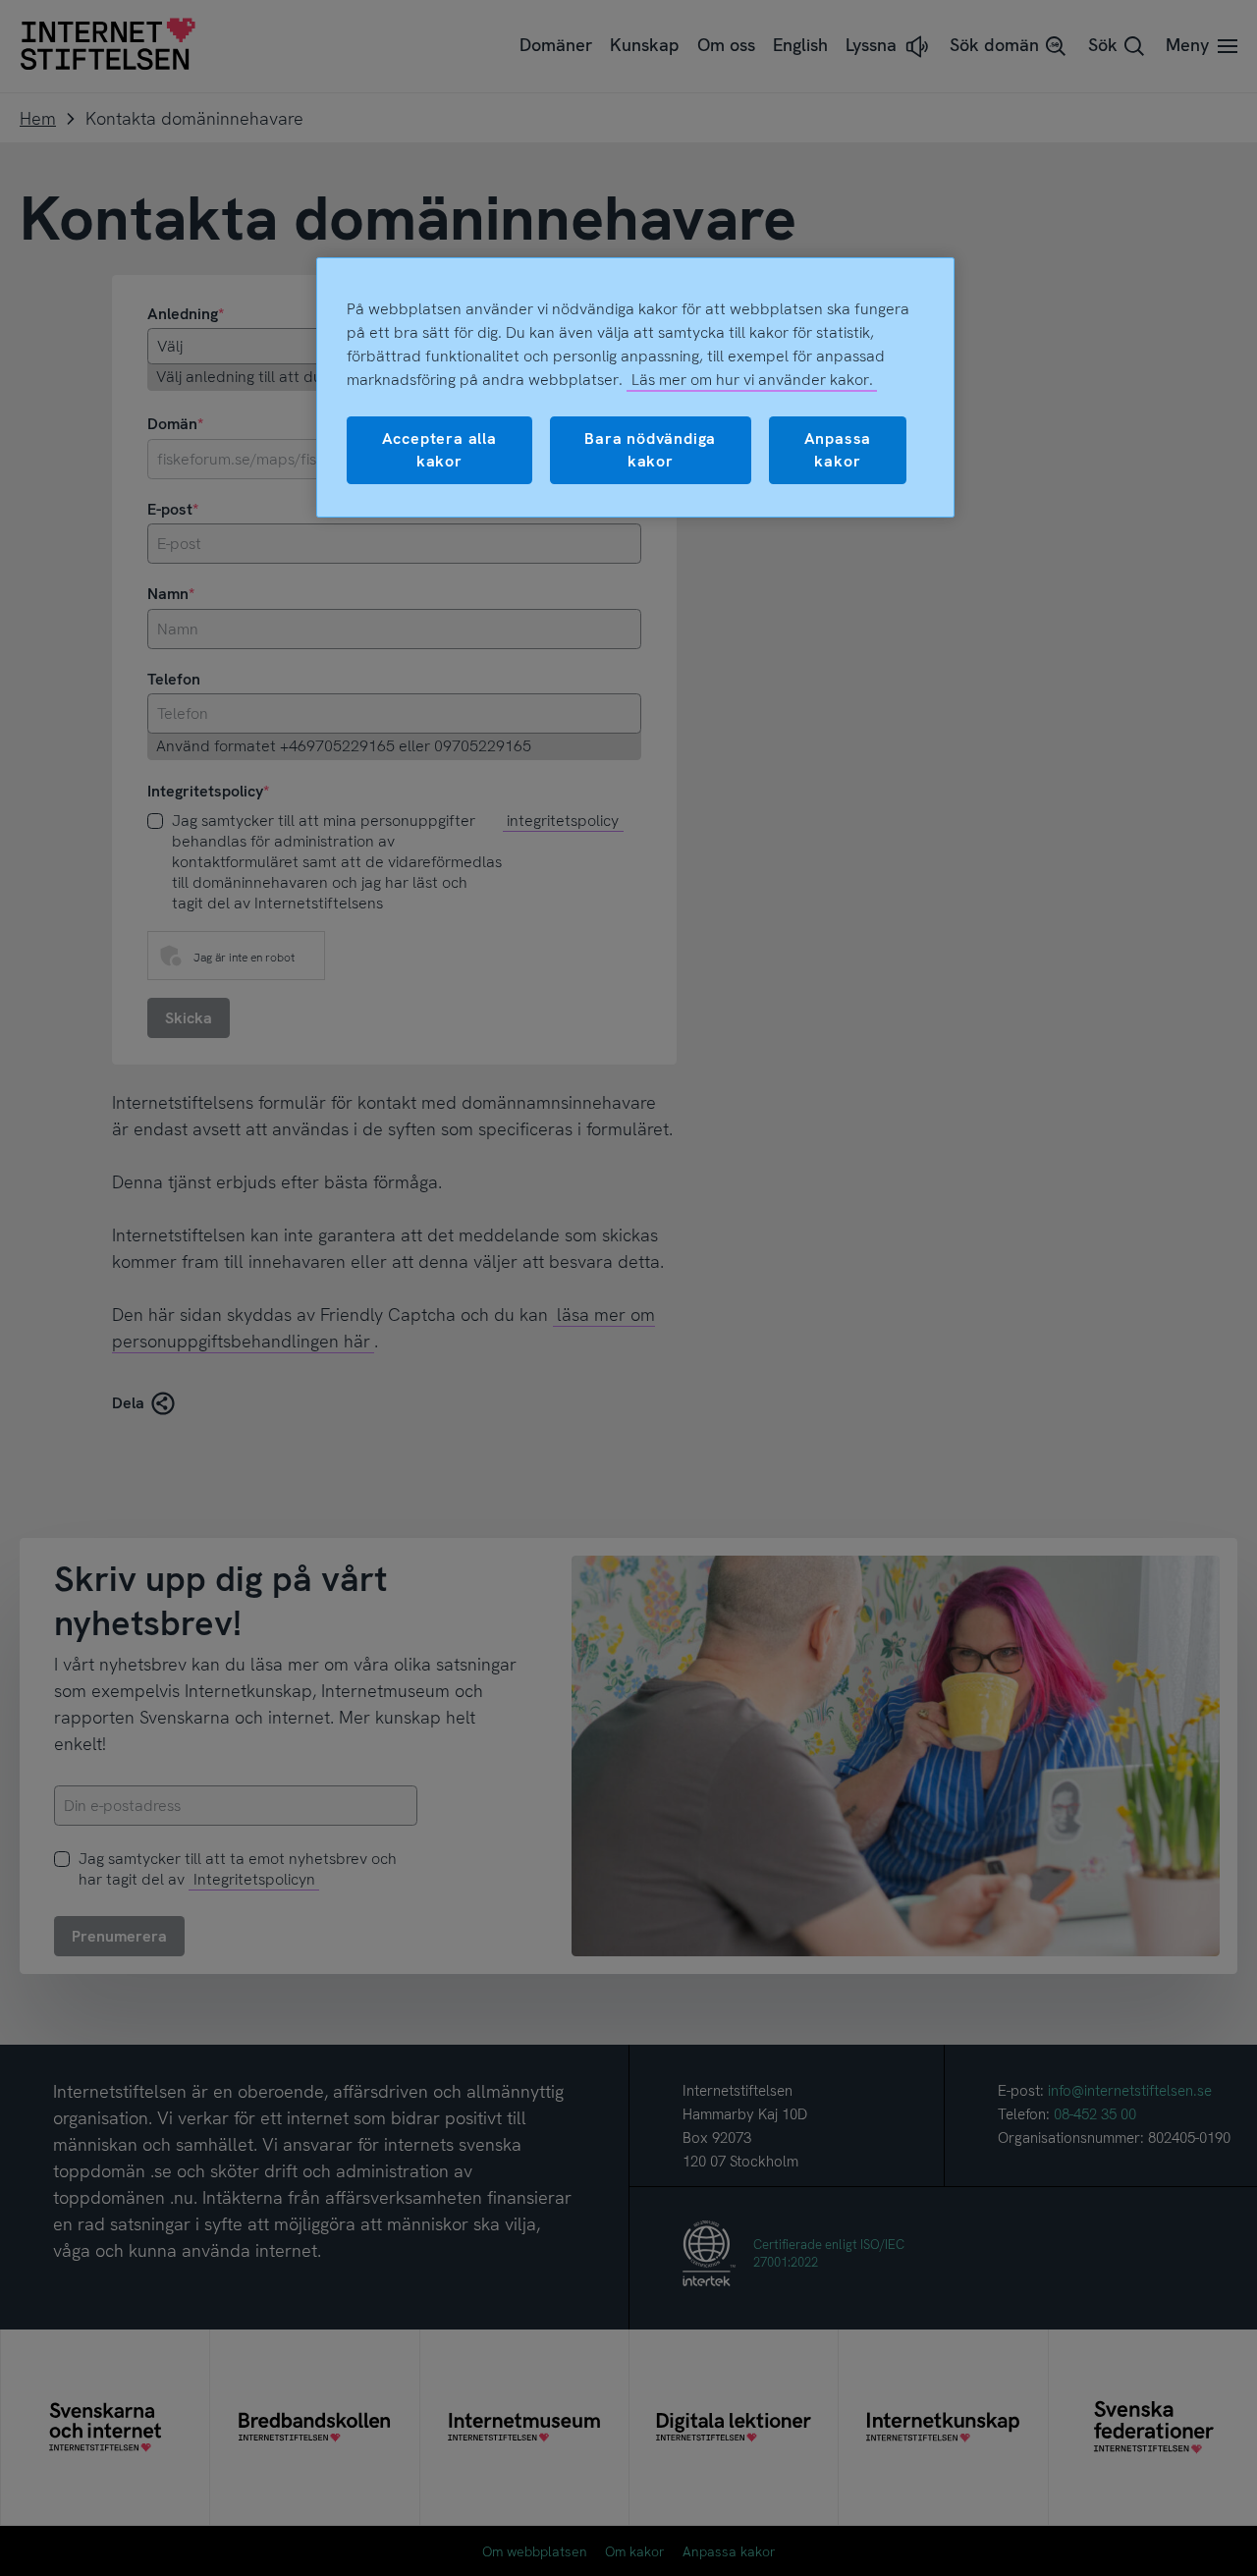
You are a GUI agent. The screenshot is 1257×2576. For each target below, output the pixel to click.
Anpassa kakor (838, 449)
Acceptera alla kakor (439, 449)
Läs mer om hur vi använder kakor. (752, 380)
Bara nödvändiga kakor (650, 449)
